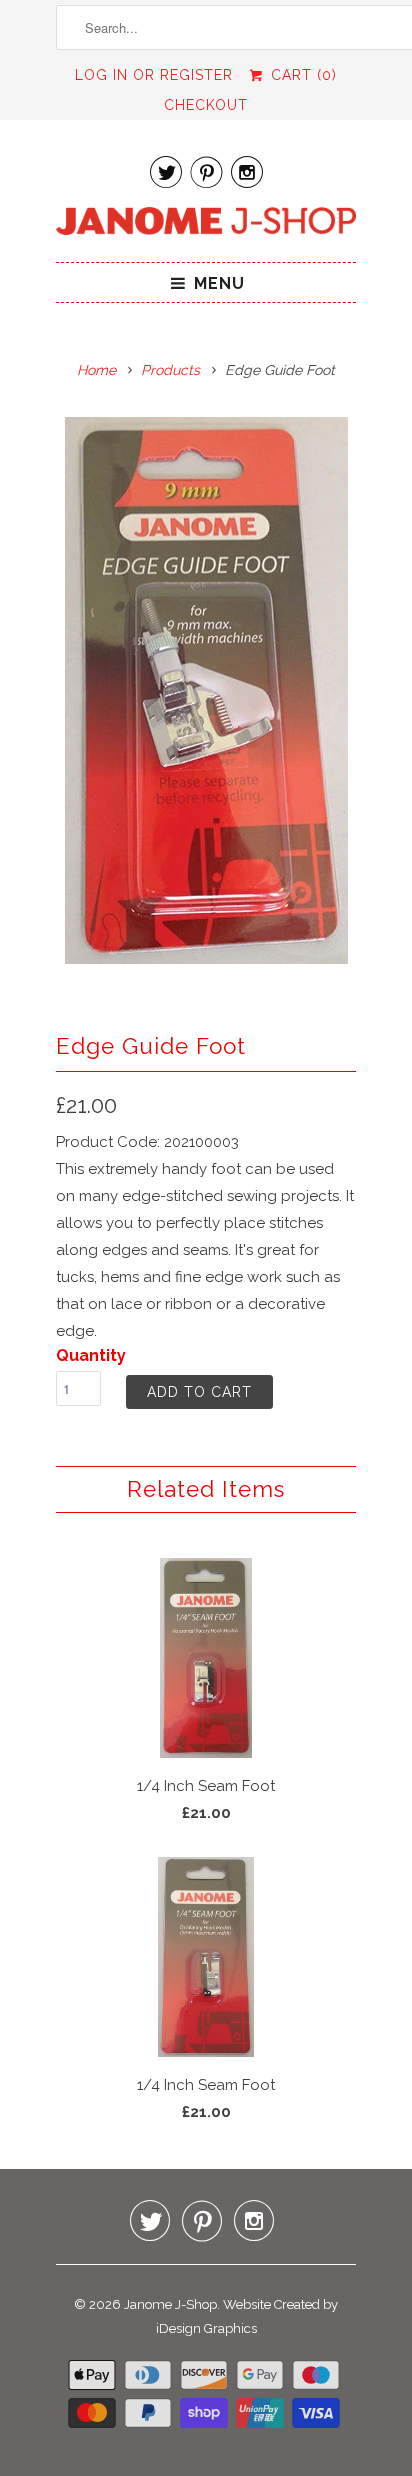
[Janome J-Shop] (206, 224)
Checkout (206, 105)
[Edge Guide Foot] (206, 690)
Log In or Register (154, 75)
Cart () (301, 75)
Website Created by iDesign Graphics (247, 2316)
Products (170, 370)
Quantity (91, 1355)
